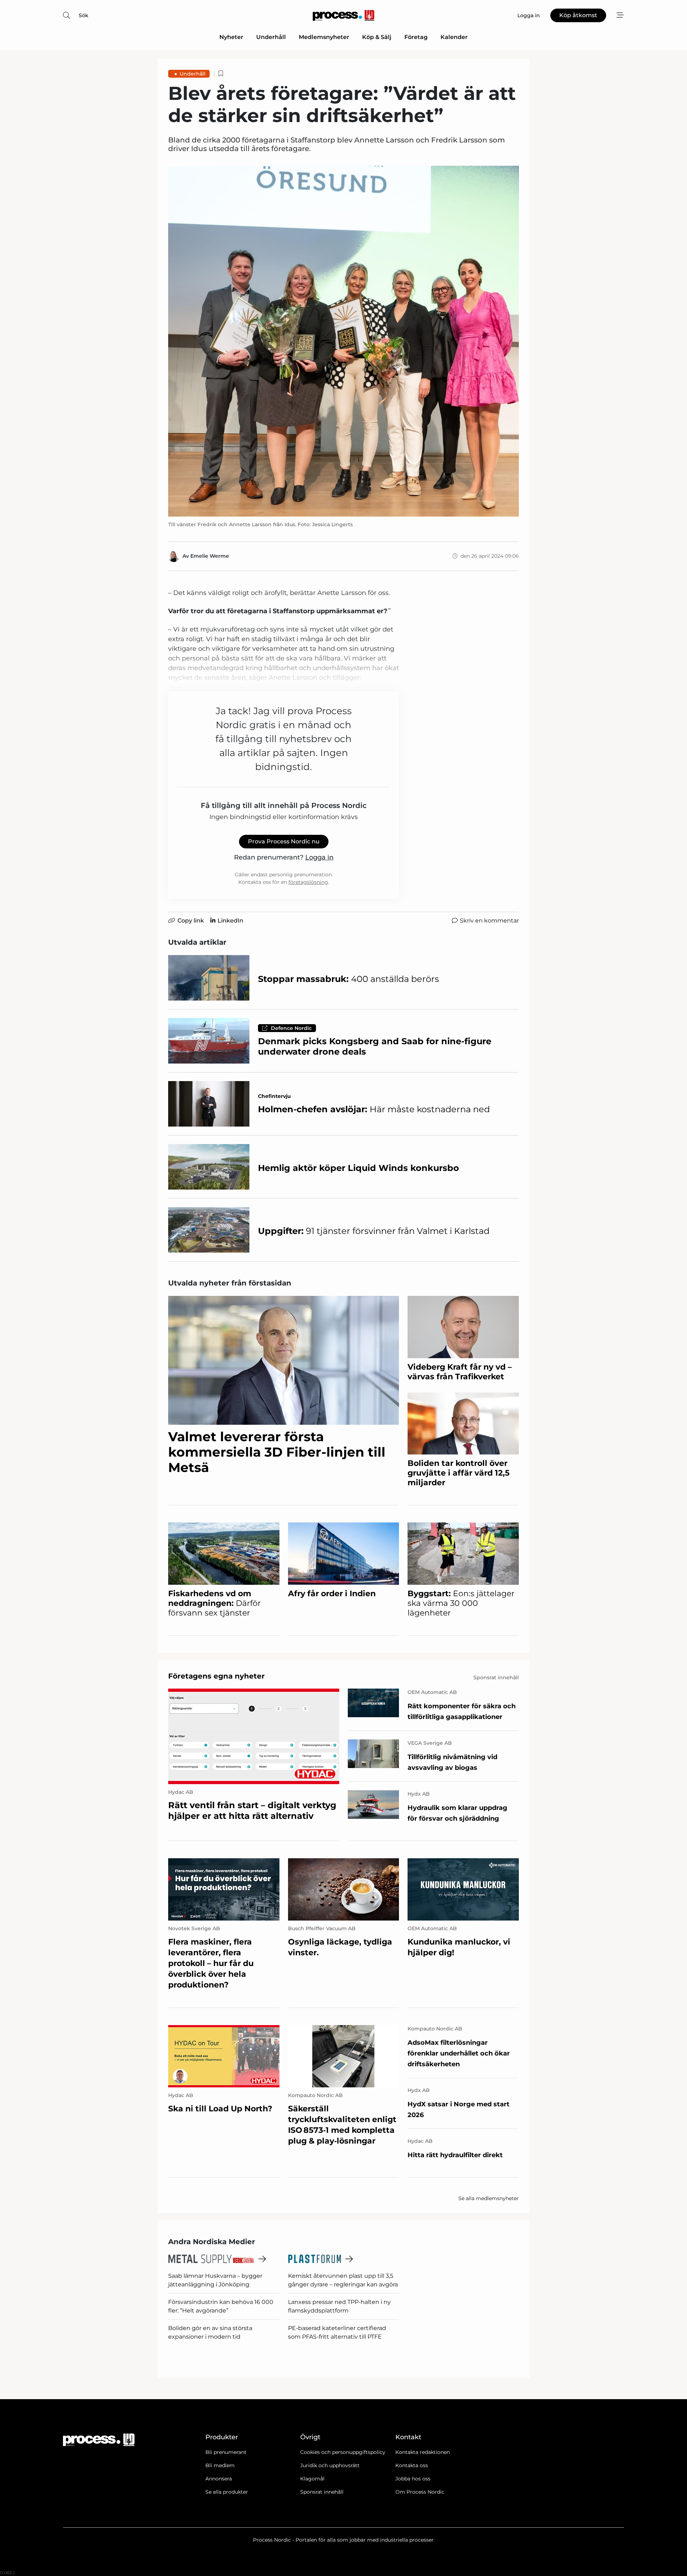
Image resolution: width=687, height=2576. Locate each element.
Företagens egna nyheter (216, 1676)
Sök (84, 15)
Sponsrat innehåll (322, 2492)
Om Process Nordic (420, 2492)
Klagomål (312, 2479)
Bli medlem (220, 2465)
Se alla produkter (227, 2492)
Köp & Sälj (377, 37)
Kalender (454, 37)
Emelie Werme (210, 556)
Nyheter (231, 37)
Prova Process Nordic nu (284, 841)
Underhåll (271, 37)
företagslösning (308, 882)
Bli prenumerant (226, 2452)
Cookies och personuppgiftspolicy (343, 2452)
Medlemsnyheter (324, 37)
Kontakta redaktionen (423, 2452)
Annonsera (219, 2479)
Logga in (319, 857)
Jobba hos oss (413, 2479)
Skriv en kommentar (489, 921)
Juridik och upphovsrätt (330, 2465)
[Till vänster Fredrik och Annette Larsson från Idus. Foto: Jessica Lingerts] (343, 341)
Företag (416, 37)
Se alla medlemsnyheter (489, 2198)
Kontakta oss (412, 2465)
